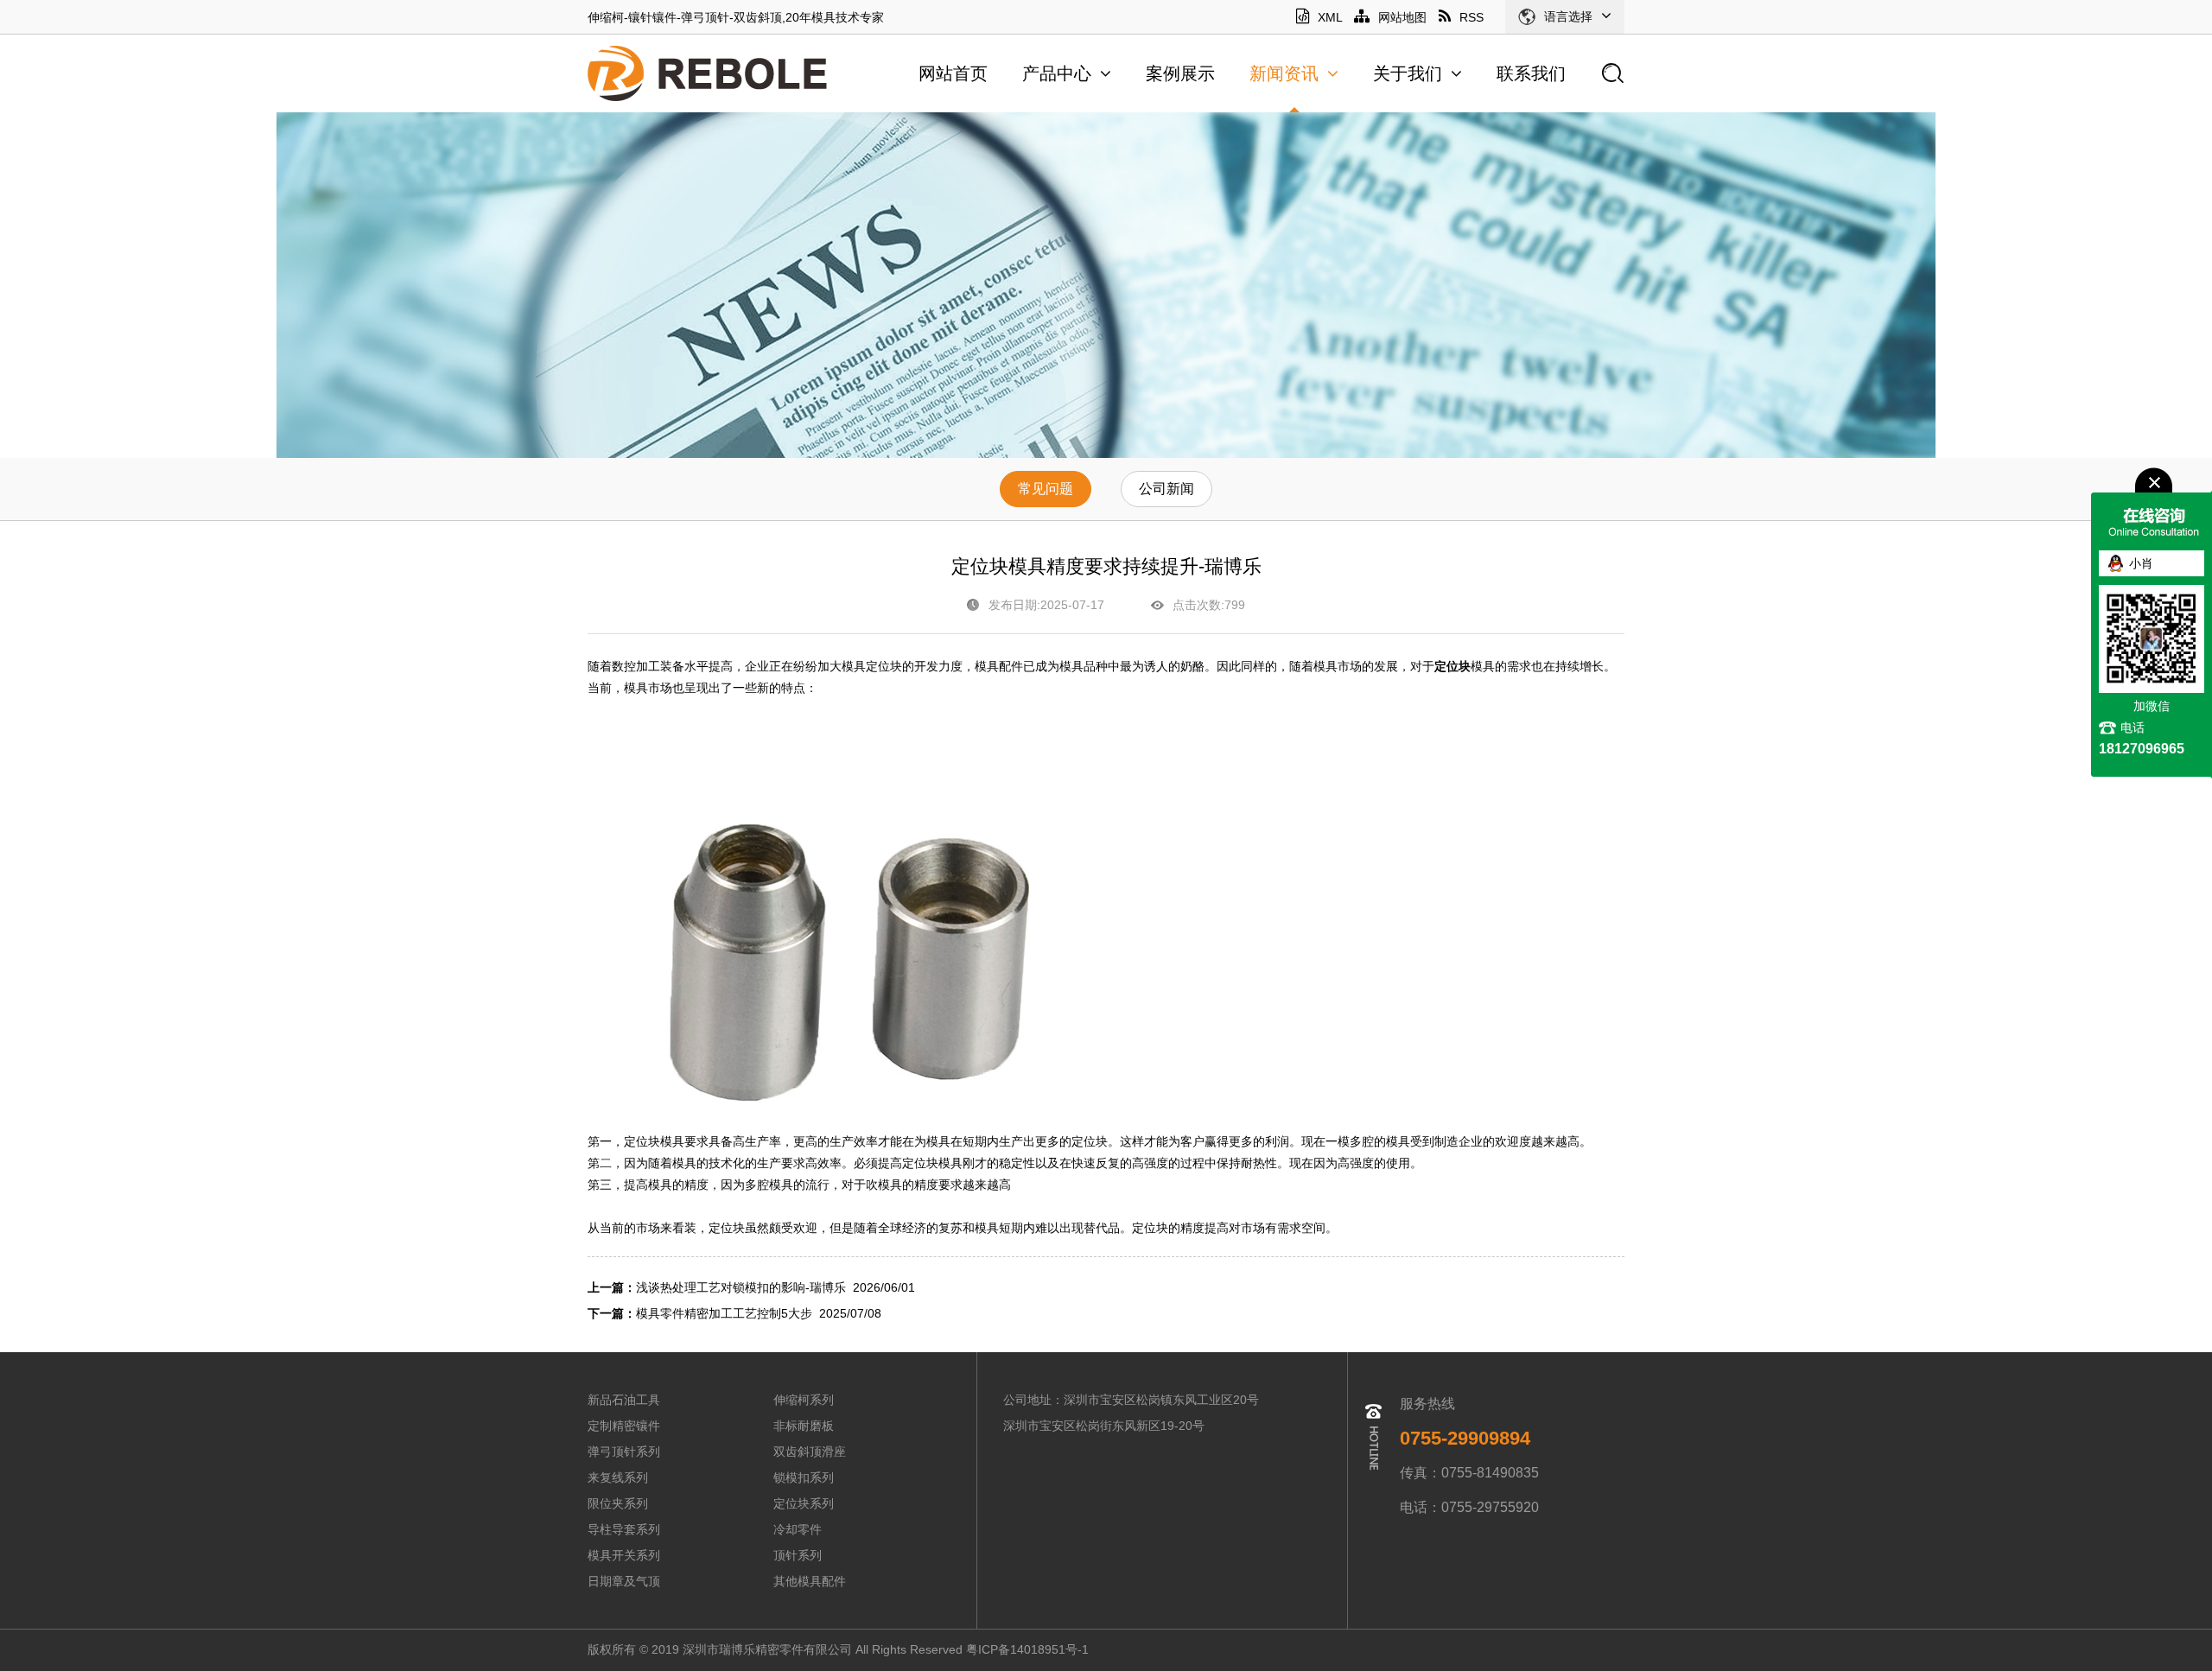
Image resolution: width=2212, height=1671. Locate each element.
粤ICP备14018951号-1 (1029, 1649)
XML (1330, 17)
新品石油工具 (624, 1400)
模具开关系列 (624, 1555)
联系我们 (1531, 73)
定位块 (1452, 667)
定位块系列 (804, 1503)
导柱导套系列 (624, 1529)
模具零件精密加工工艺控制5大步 (724, 1313)
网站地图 (1402, 17)
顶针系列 (798, 1555)
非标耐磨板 (804, 1426)
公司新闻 (1166, 489)
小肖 (2141, 563)
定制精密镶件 (624, 1426)
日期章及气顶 (624, 1581)
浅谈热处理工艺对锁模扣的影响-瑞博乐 (741, 1287)
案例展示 (1180, 73)
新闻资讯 (1284, 73)
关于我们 (1408, 73)
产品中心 (1057, 73)
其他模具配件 (810, 1581)
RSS (1471, 17)
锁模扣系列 (804, 1477)
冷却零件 (798, 1529)
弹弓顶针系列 (624, 1452)
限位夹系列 (618, 1503)
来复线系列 (618, 1477)
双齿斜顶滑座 (810, 1452)
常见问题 (1046, 489)
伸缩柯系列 (804, 1400)
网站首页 (953, 73)
